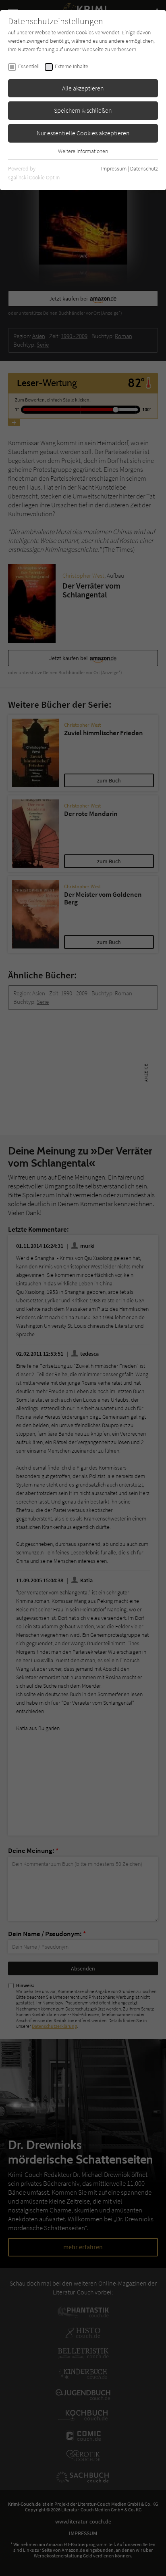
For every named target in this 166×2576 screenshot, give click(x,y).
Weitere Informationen (83, 151)
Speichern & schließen (83, 110)
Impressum (114, 168)
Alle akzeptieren (83, 88)
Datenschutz (144, 168)
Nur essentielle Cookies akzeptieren (83, 133)
